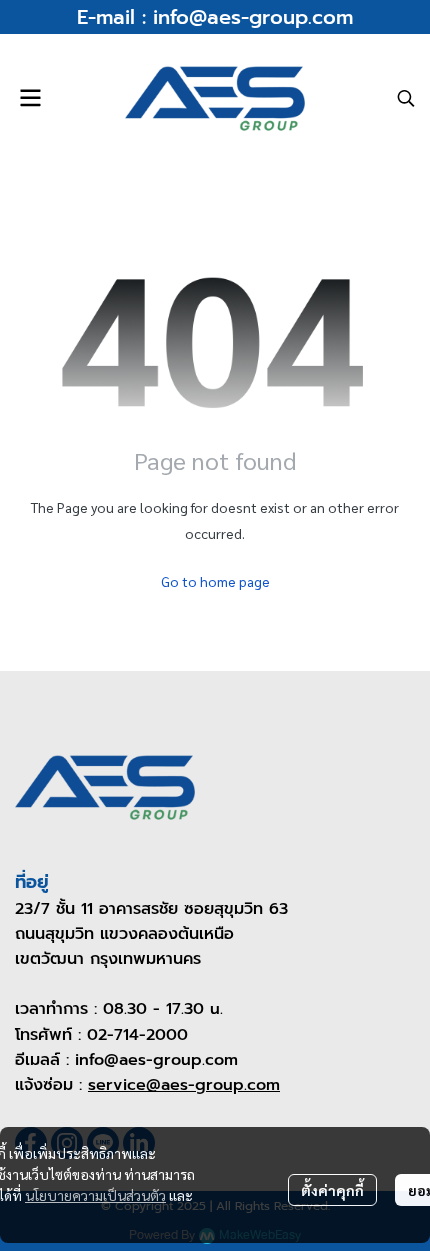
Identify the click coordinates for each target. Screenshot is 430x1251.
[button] (406, 98)
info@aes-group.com (253, 17)
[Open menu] (30, 98)
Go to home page (215, 581)
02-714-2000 (137, 1035)
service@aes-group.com (184, 1085)
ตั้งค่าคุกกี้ (332, 1190)
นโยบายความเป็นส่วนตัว (95, 1195)
